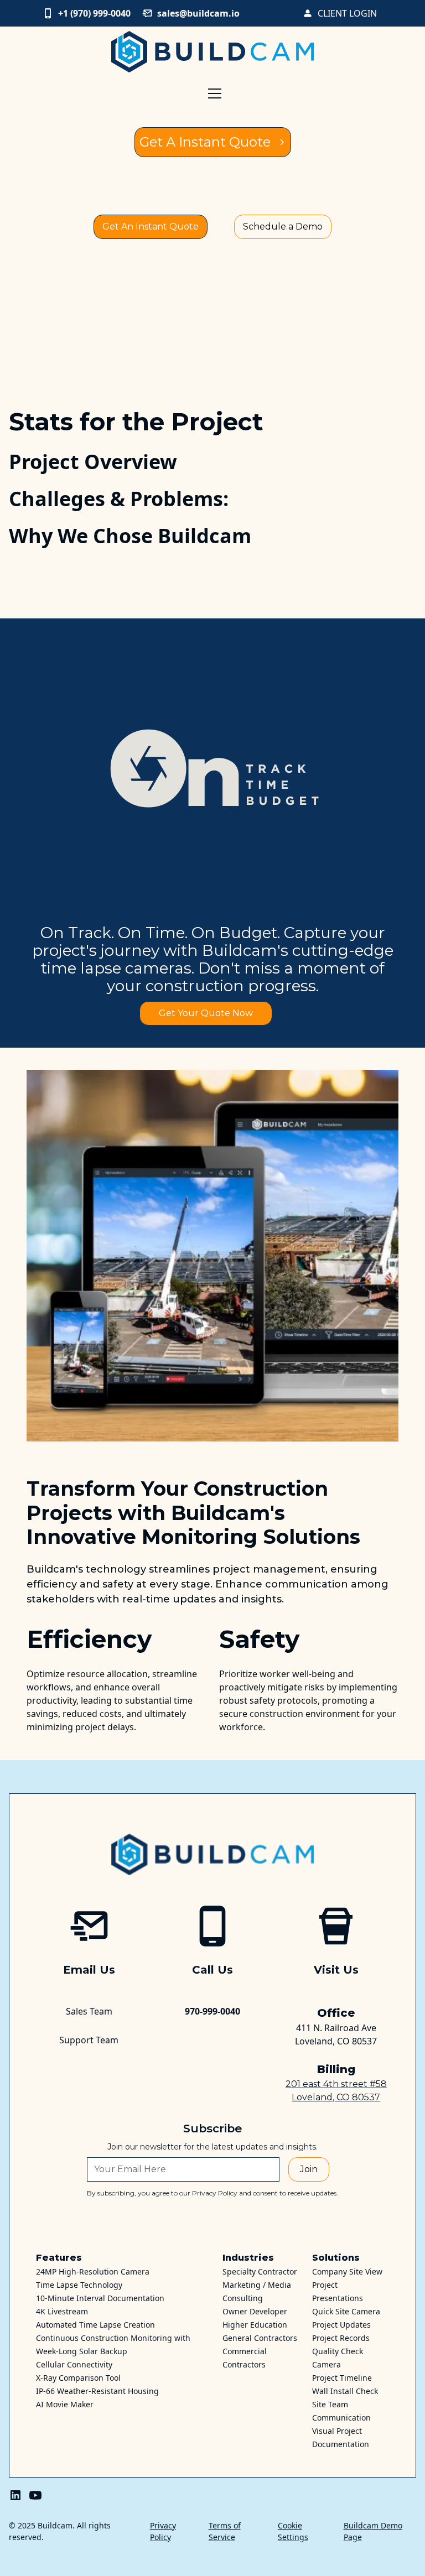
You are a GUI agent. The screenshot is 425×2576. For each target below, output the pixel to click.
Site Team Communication (341, 2411)
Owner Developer (255, 2311)
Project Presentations (338, 2291)
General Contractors (260, 2338)
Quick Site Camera (346, 2311)
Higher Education (255, 2325)
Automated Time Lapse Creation (95, 2325)
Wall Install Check (345, 2391)
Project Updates (341, 2325)
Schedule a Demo (283, 227)
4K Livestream (62, 2311)
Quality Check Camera (338, 2358)
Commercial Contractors (245, 2358)
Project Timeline (342, 2378)
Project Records (341, 2338)
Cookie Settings (293, 2531)
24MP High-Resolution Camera (93, 2271)
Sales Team (89, 2011)
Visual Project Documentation (341, 2437)
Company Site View (347, 2271)
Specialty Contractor (260, 2271)
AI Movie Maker (65, 2404)
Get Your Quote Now (206, 1013)
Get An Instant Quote (151, 227)
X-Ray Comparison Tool (78, 2378)
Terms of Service (225, 2531)
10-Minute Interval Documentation (100, 2298)
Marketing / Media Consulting (257, 2291)
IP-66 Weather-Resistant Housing (97, 2391)
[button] (213, 115)
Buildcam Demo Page (373, 2531)
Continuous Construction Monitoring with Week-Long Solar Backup (113, 2345)
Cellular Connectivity (74, 2364)
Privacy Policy (163, 2531)
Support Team (89, 2040)
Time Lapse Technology (79, 2285)
